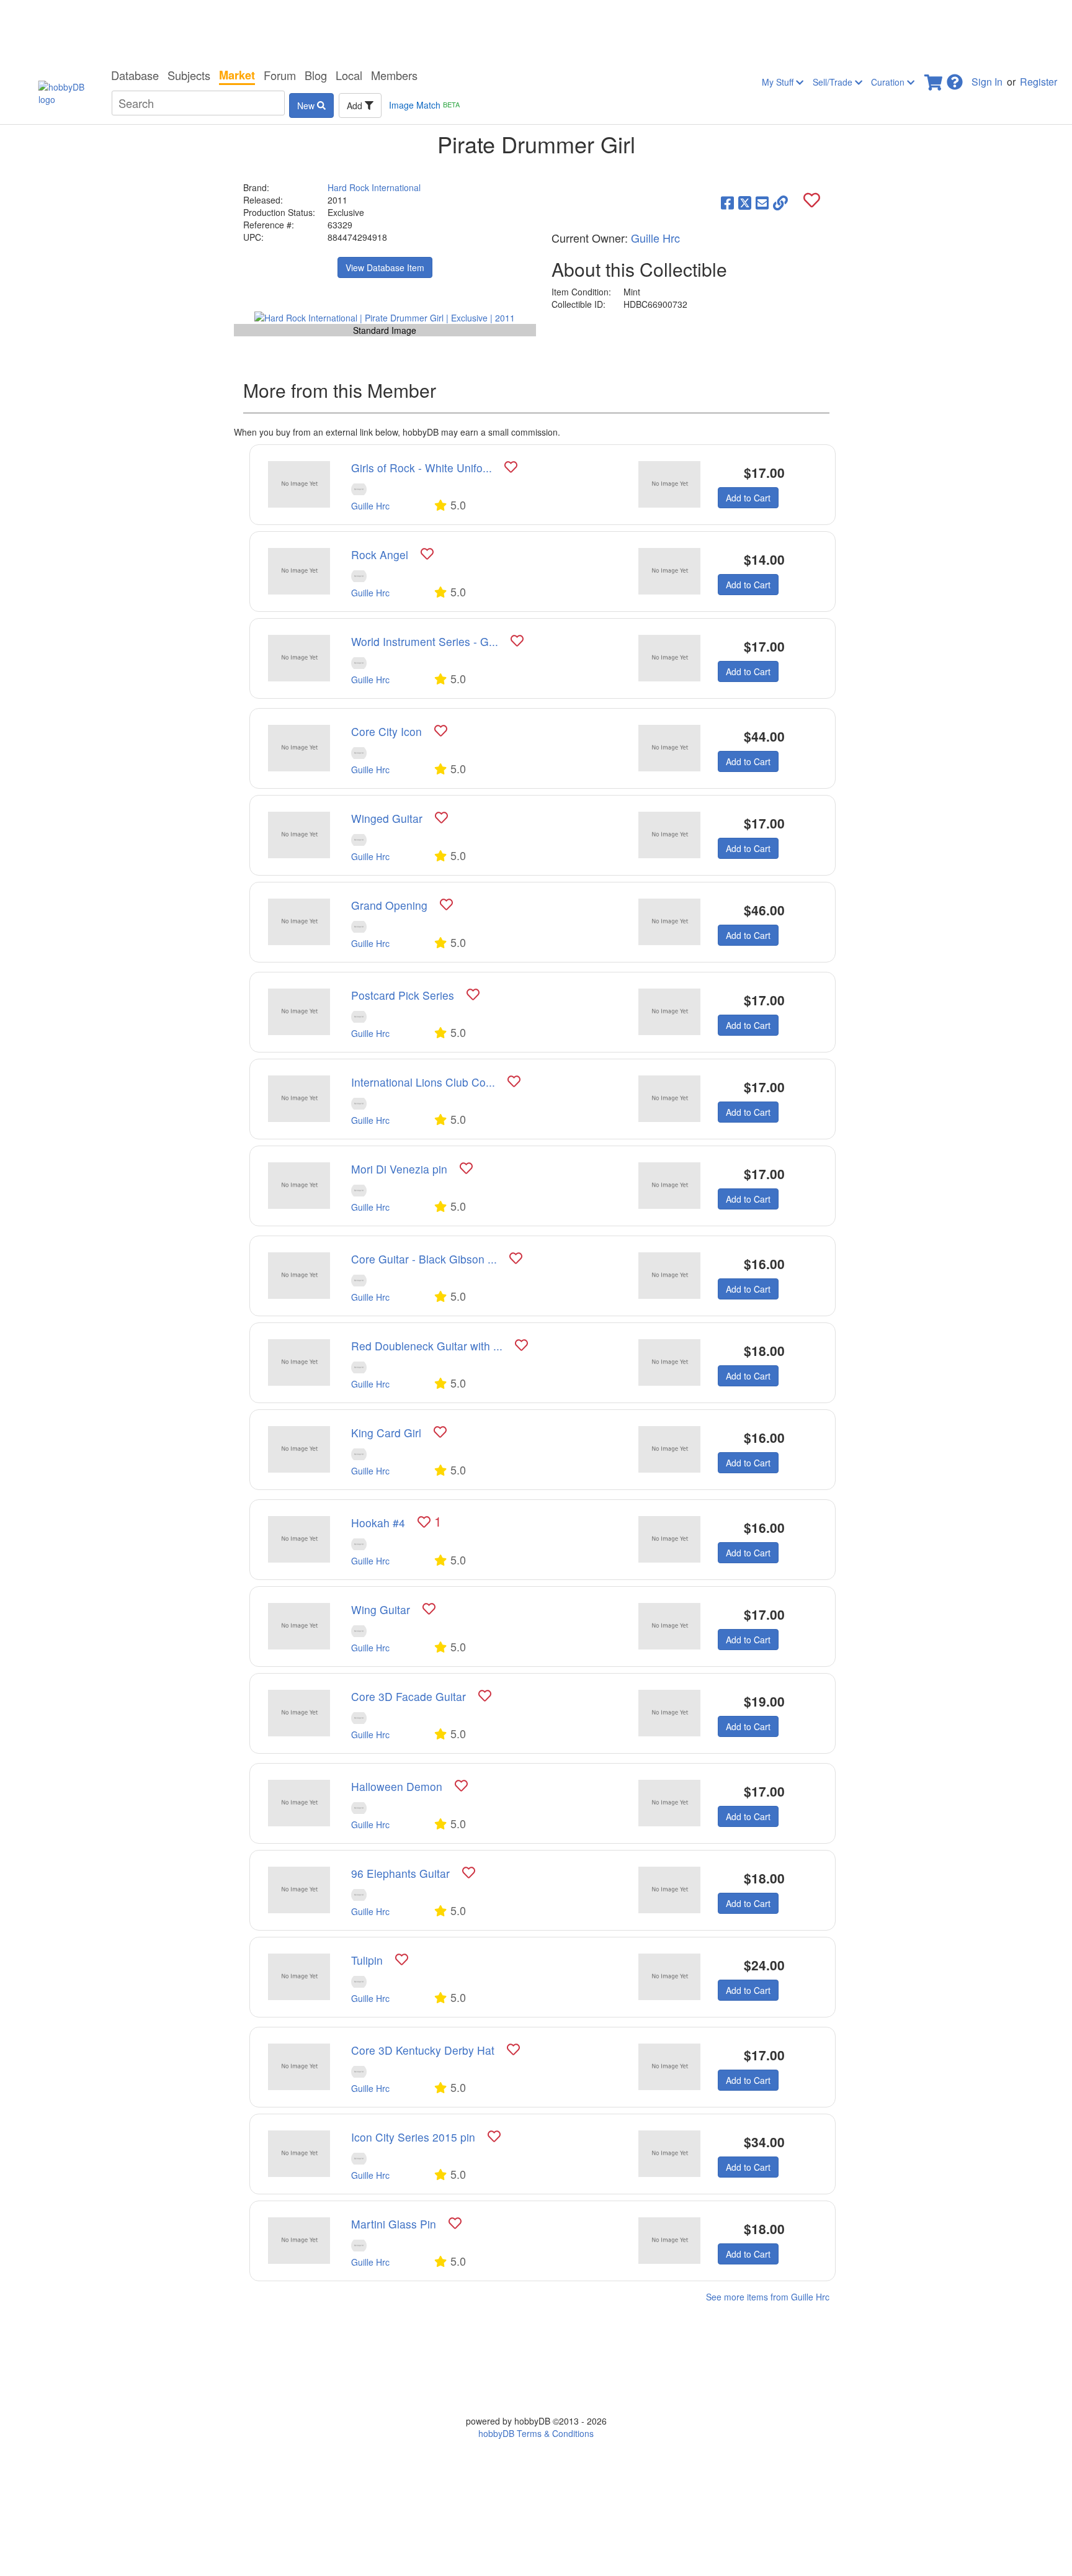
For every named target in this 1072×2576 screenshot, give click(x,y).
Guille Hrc (655, 238)
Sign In (987, 82)
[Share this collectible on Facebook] (727, 202)
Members (394, 75)
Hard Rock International (374, 187)
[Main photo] (385, 317)
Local (349, 75)
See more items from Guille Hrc (768, 2297)
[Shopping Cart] (934, 79)
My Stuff (779, 82)
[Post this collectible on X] (745, 202)
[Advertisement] (536, 31)
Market (237, 75)
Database (135, 75)
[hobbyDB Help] (955, 79)
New (307, 105)
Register (1038, 82)
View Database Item (385, 267)
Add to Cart (748, 498)
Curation (889, 82)
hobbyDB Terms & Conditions (536, 2433)
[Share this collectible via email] (762, 202)
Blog (316, 75)
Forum (280, 75)
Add (356, 105)
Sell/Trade (834, 82)
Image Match (424, 105)
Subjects (189, 75)
